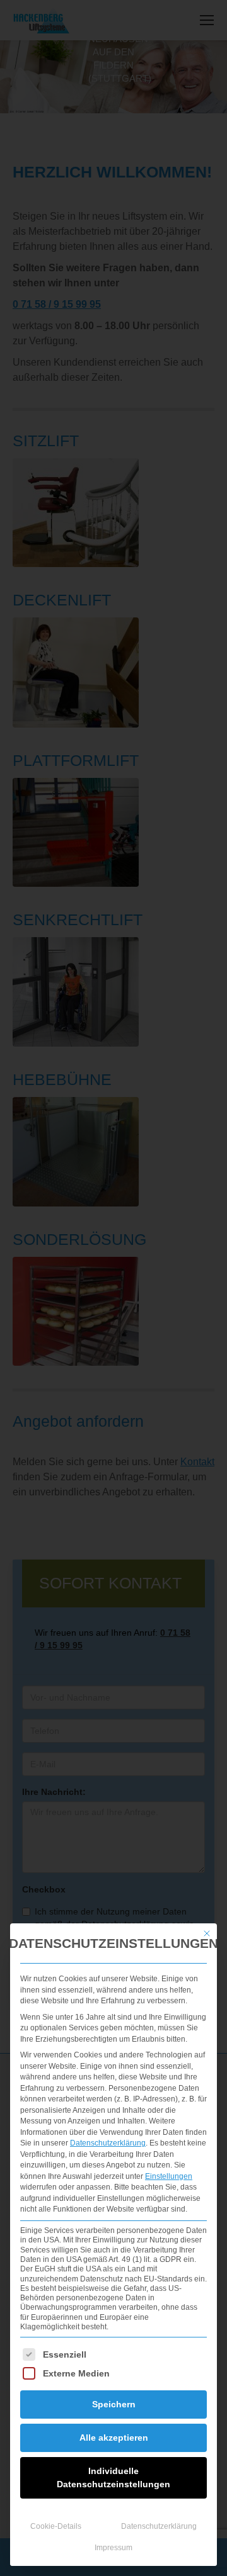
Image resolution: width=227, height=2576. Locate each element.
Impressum (113, 2548)
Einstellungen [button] (169, 2176)
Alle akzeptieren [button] (114, 2438)
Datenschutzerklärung (108, 2143)
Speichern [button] (114, 2404)
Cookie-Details (56, 2526)
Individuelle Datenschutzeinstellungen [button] (113, 2478)
